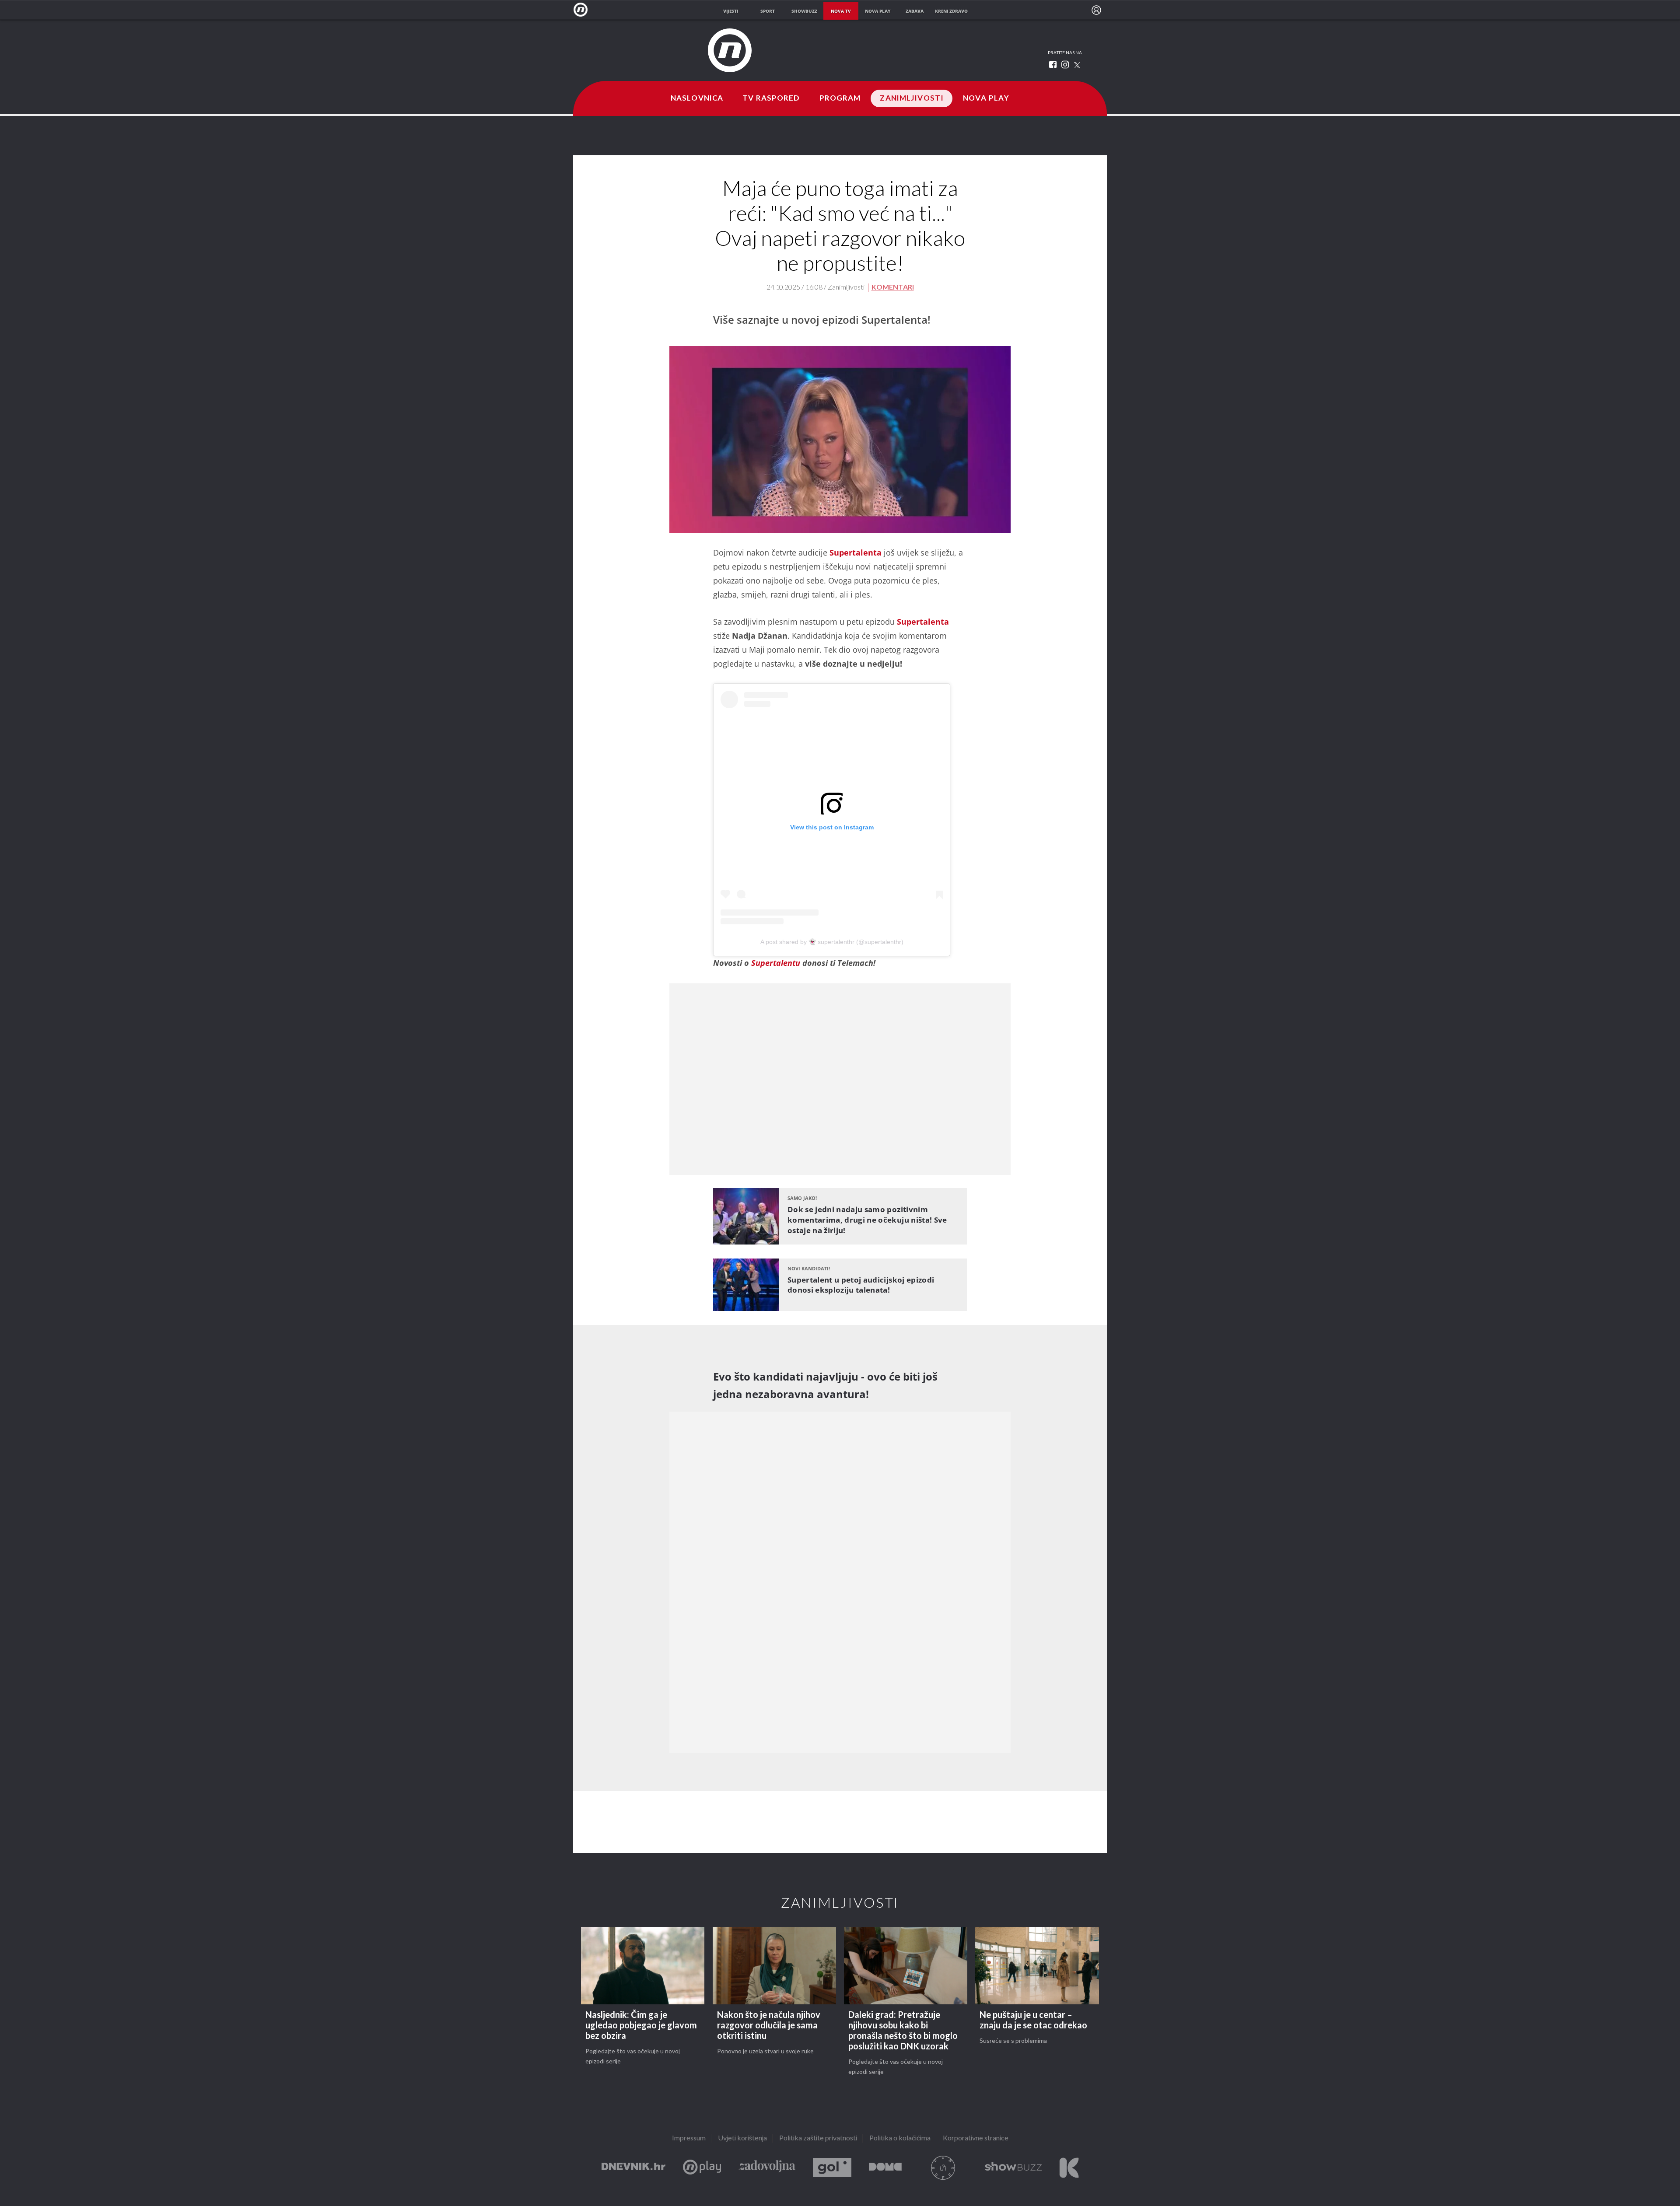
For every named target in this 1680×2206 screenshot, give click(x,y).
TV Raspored (771, 98)
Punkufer (943, 2168)
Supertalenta (856, 552)
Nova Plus (702, 2168)
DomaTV (885, 2168)
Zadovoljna (767, 2168)
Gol (832, 2168)
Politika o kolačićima (900, 2138)
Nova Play (986, 98)
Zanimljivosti (912, 98)
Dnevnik (633, 2168)
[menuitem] (1096, 10)
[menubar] (1096, 10)
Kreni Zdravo (1069, 2168)
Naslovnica (697, 98)
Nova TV (583, 10)
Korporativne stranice (976, 2138)
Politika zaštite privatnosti (818, 2138)
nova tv (841, 11)
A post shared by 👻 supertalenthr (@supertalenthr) (832, 942)
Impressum (689, 2138)
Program (840, 98)
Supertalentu (776, 963)
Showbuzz (1013, 2168)
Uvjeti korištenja (742, 2138)
